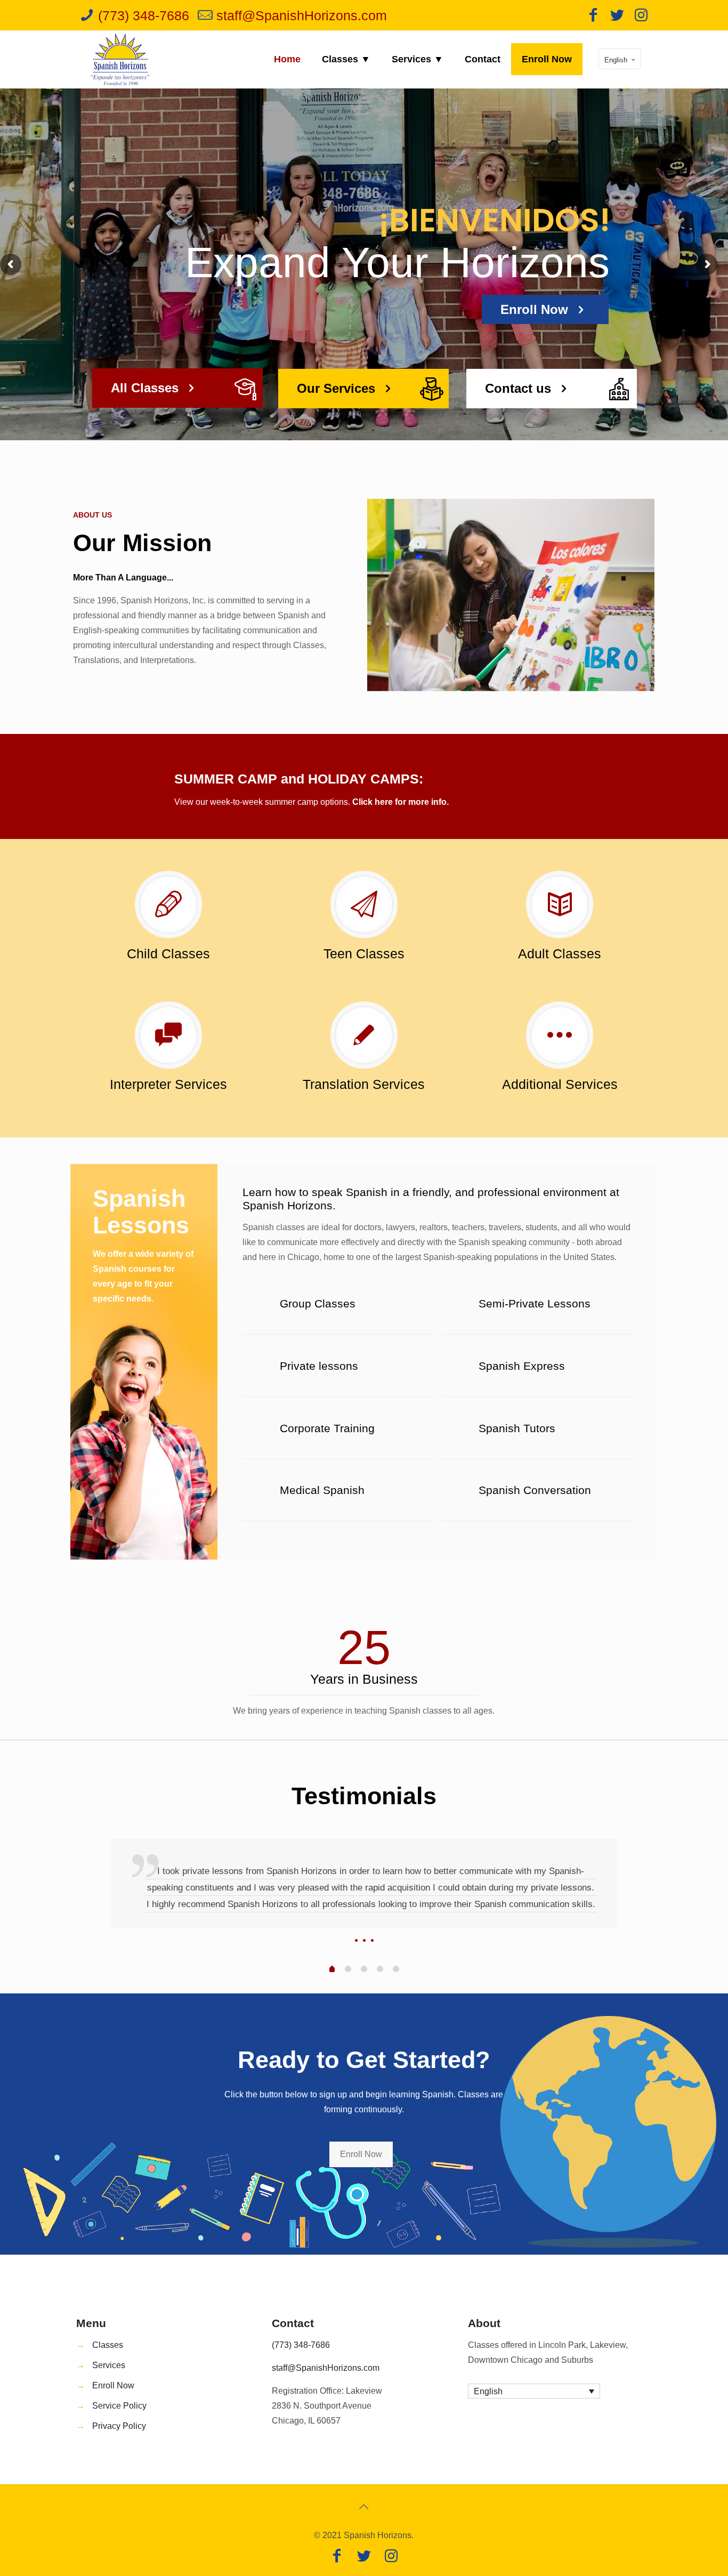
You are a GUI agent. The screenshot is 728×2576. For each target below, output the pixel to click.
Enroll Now (113, 2385)
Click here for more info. (401, 802)
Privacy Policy (119, 2426)
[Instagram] (641, 17)
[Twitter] (617, 17)
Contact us (520, 388)
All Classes (147, 388)
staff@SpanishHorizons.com (326, 2368)
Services (109, 2365)
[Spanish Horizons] (121, 59)
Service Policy (119, 2406)
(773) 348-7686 (301, 2345)
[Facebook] (593, 17)
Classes (108, 2345)
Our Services (338, 388)
